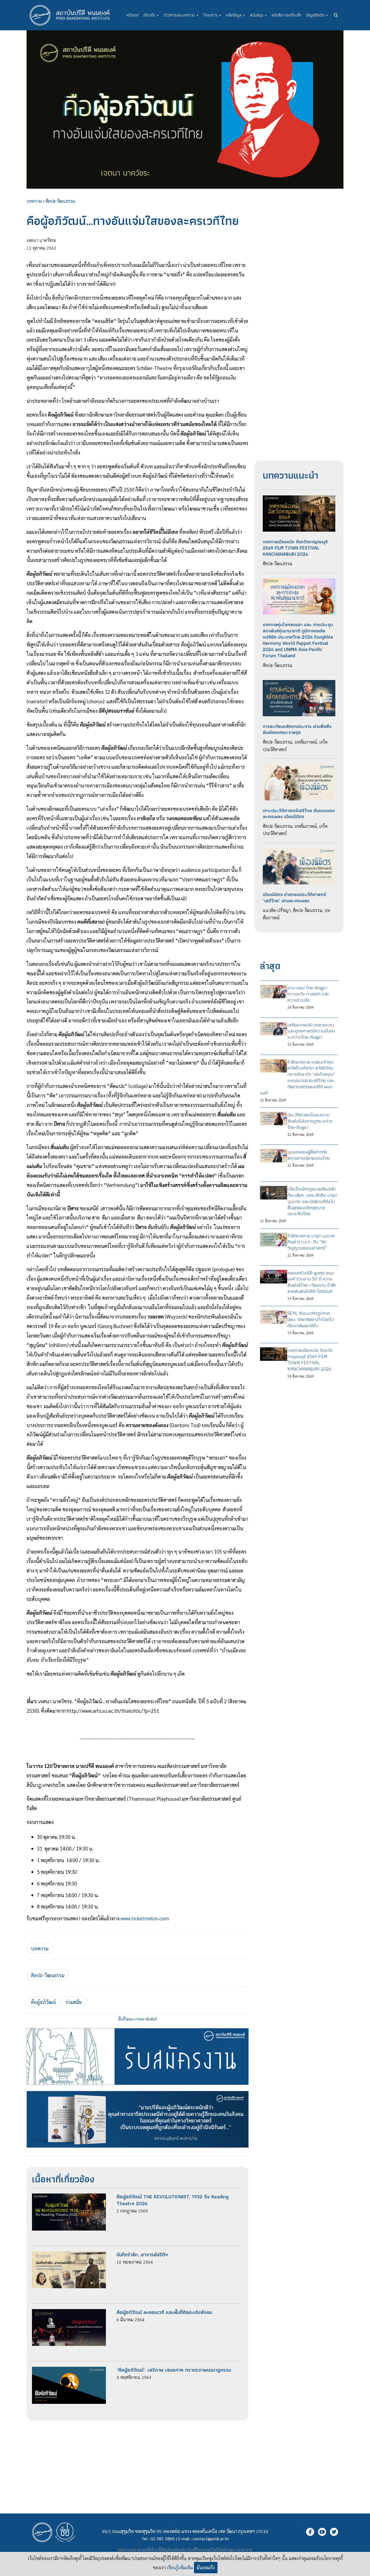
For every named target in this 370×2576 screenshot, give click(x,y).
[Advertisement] (137, 2458)
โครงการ (212, 15)
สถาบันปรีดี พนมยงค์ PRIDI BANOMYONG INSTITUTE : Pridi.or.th (73, 15)
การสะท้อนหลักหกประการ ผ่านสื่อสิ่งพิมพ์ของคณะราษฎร (297, 729)
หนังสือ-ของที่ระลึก (287, 15)
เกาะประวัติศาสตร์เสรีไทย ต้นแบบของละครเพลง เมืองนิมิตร (299, 814)
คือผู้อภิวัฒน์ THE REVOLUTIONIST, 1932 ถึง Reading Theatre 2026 (173, 2200)
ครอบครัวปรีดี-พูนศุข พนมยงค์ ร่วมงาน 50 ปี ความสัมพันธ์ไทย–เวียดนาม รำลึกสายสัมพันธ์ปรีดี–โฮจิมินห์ (312, 1282)
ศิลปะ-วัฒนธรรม (60, 201)
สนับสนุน (258, 15)
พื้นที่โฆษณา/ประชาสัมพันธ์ (137, 2019)
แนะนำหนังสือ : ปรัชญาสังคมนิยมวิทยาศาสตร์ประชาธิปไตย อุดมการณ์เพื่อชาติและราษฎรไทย (138, 2091)
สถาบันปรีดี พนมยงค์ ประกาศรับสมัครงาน (138, 2028)
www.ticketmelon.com (144, 1918)
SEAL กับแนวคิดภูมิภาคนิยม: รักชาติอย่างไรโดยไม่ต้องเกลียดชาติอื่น (311, 1319)
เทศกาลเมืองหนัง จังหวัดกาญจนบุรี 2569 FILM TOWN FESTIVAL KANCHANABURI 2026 (295, 548)
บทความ (34, 201)
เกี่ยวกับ (151, 15)
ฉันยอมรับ (206, 2567)
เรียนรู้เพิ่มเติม (180, 2567)
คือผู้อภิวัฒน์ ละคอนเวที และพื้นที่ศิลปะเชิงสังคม (164, 2312)
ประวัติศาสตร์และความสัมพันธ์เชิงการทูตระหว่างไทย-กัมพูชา (310, 1121)
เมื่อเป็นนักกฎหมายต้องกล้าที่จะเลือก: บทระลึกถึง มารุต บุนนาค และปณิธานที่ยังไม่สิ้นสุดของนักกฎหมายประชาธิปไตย (312, 1201)
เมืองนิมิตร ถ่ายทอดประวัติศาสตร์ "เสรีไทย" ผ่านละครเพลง (294, 898)
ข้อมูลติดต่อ (317, 15)
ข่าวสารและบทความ (181, 15)
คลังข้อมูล (236, 15)
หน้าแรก (132, 15)
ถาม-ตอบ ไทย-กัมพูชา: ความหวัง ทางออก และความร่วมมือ (308, 994)
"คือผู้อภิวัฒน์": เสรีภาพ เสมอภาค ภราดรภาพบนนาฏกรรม (174, 2370)
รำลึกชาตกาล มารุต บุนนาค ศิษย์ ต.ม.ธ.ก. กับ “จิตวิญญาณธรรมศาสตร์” (311, 1242)
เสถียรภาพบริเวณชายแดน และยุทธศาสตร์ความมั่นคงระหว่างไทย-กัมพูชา (311, 1031)
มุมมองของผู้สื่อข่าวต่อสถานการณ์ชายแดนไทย (309, 1155)
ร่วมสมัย (74, 2002)
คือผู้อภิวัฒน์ (43, 2002)
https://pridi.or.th (240, 2550)
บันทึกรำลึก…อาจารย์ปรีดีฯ (142, 2255)
